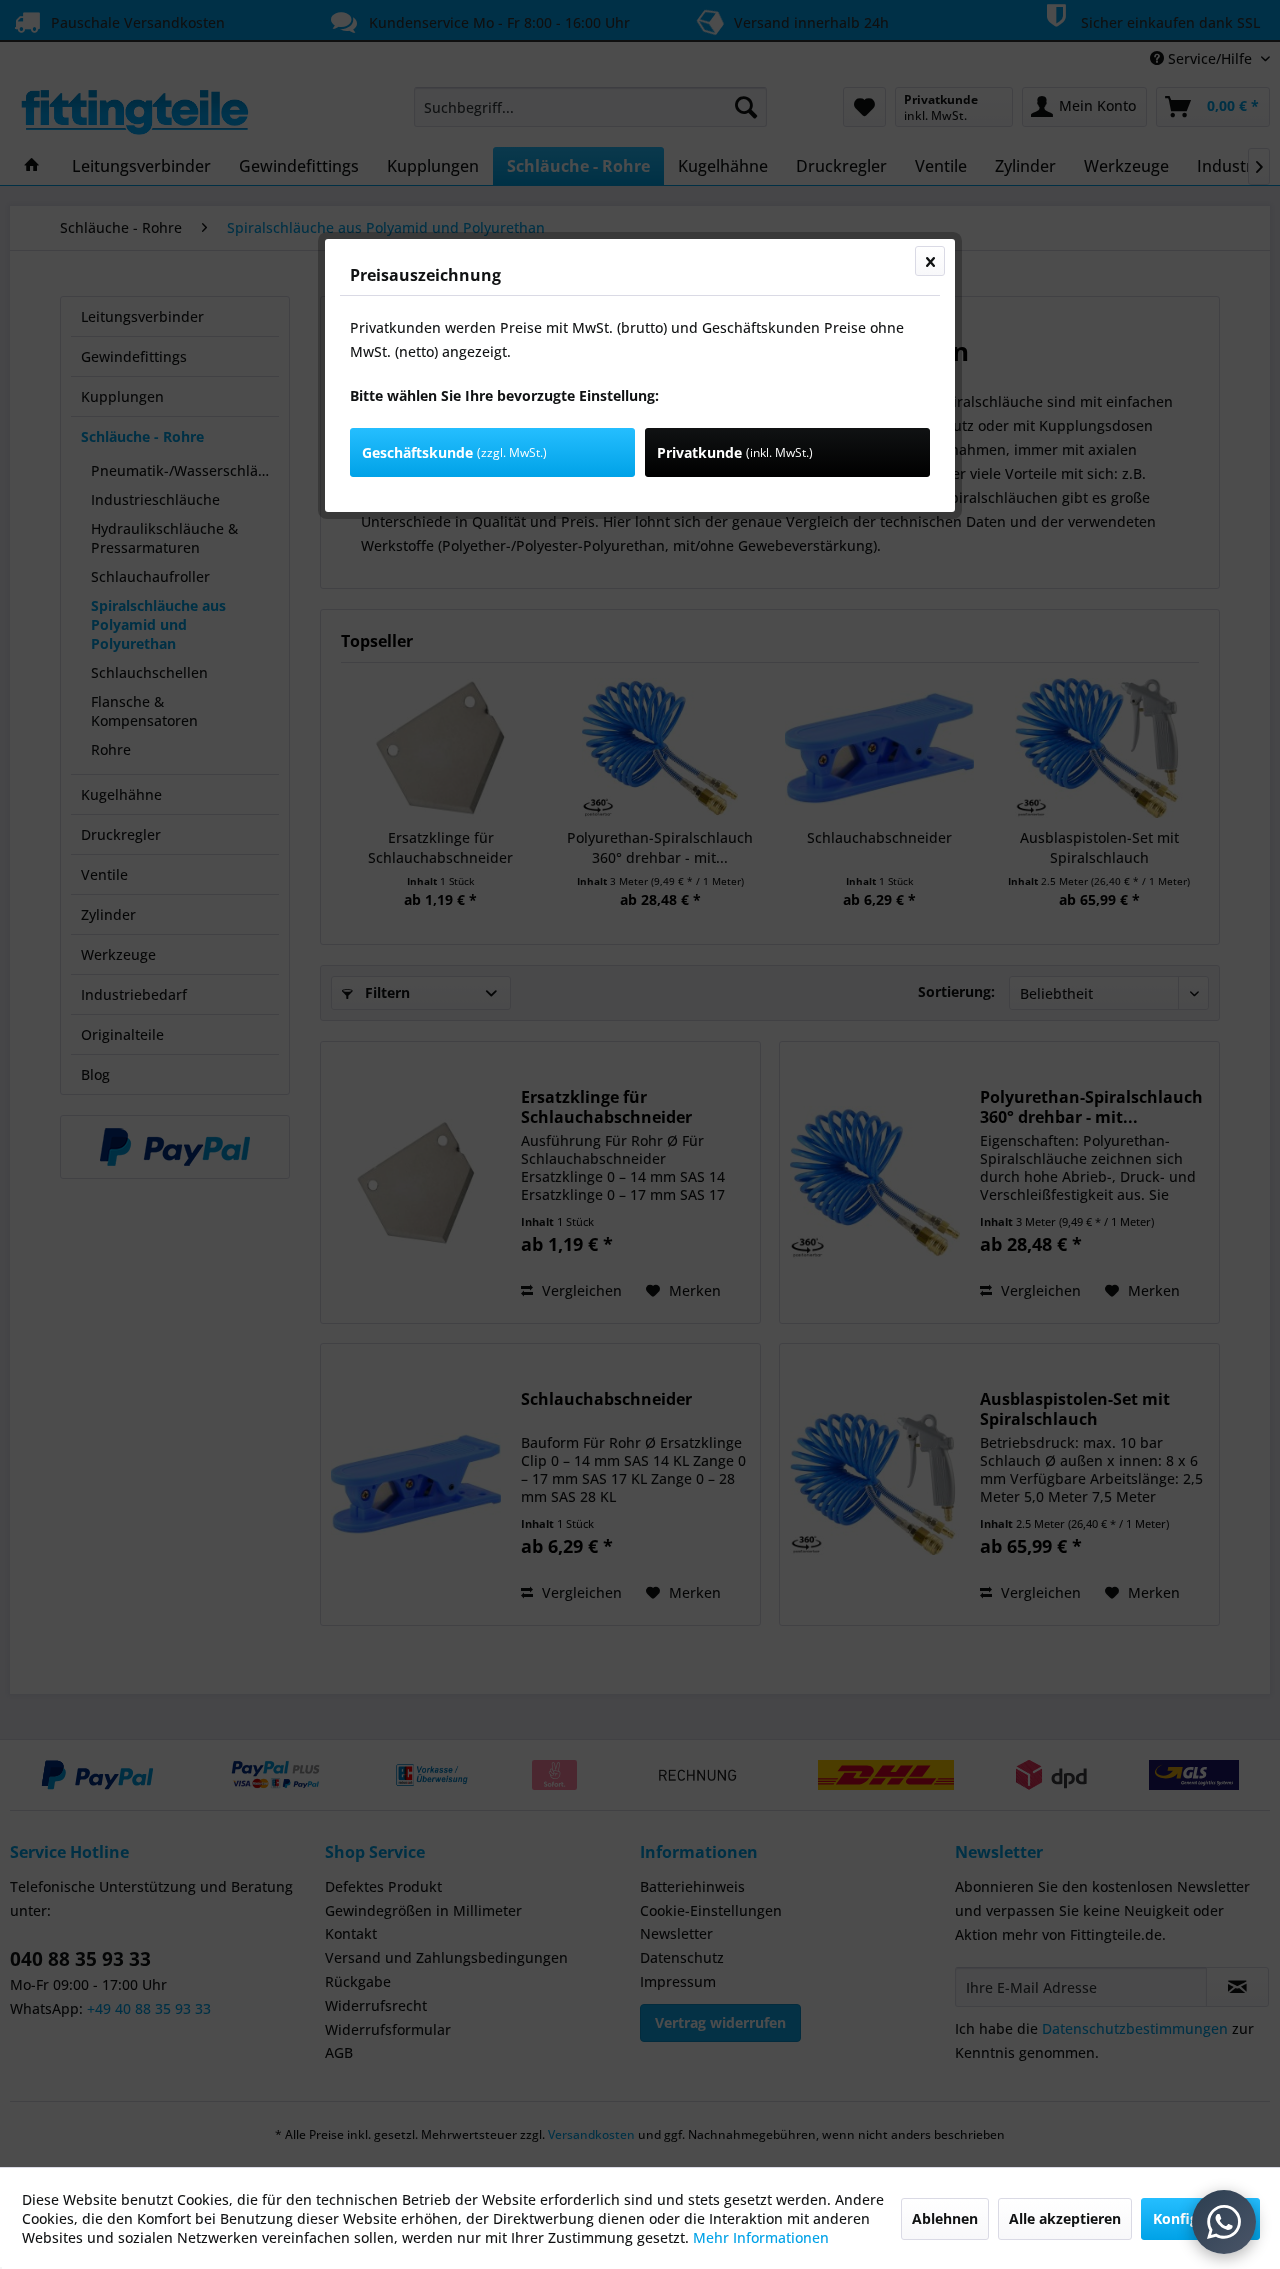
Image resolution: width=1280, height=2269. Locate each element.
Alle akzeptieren (1065, 2218)
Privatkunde (735, 452)
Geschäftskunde (454, 452)
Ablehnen (945, 2218)
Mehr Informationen (761, 2237)
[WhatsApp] (1224, 2222)
